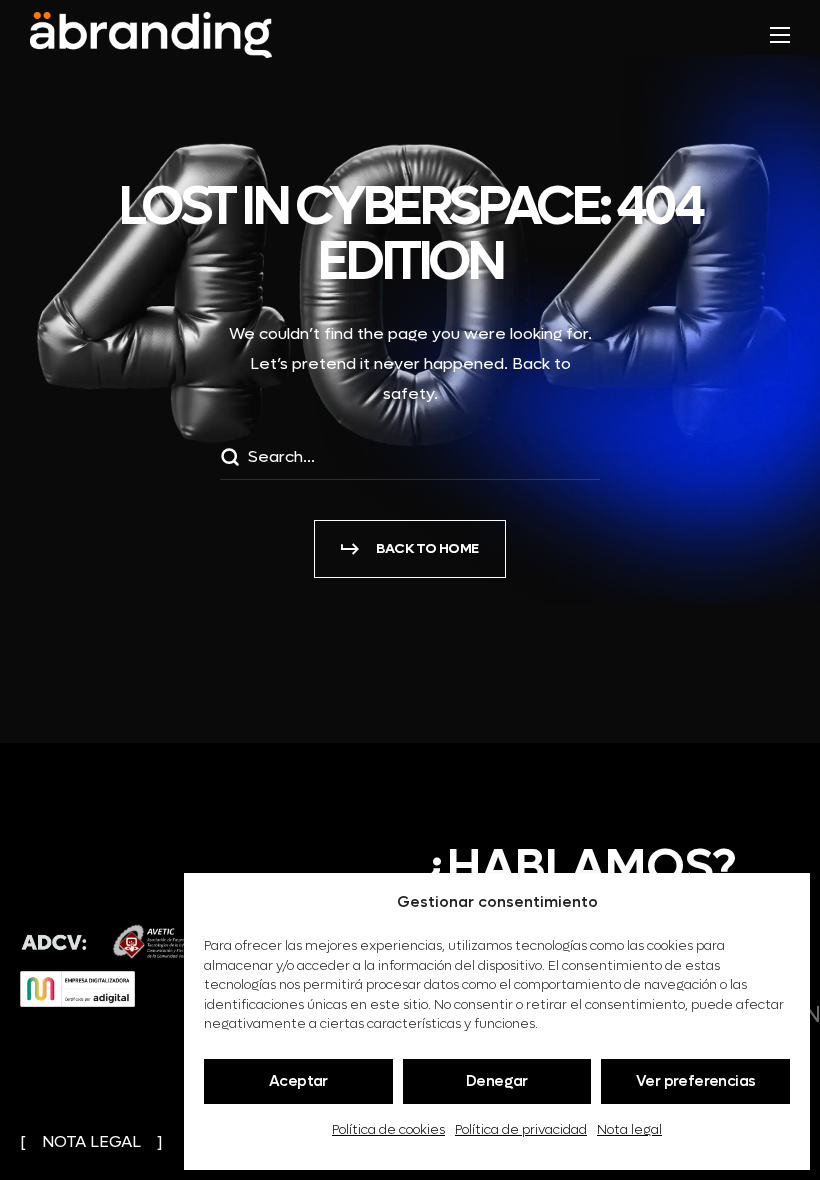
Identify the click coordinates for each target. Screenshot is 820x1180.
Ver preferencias (695, 1081)
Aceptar (298, 1081)
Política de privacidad (521, 1129)
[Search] (229, 460)
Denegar (497, 1081)
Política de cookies (388, 1129)
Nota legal (629, 1129)
